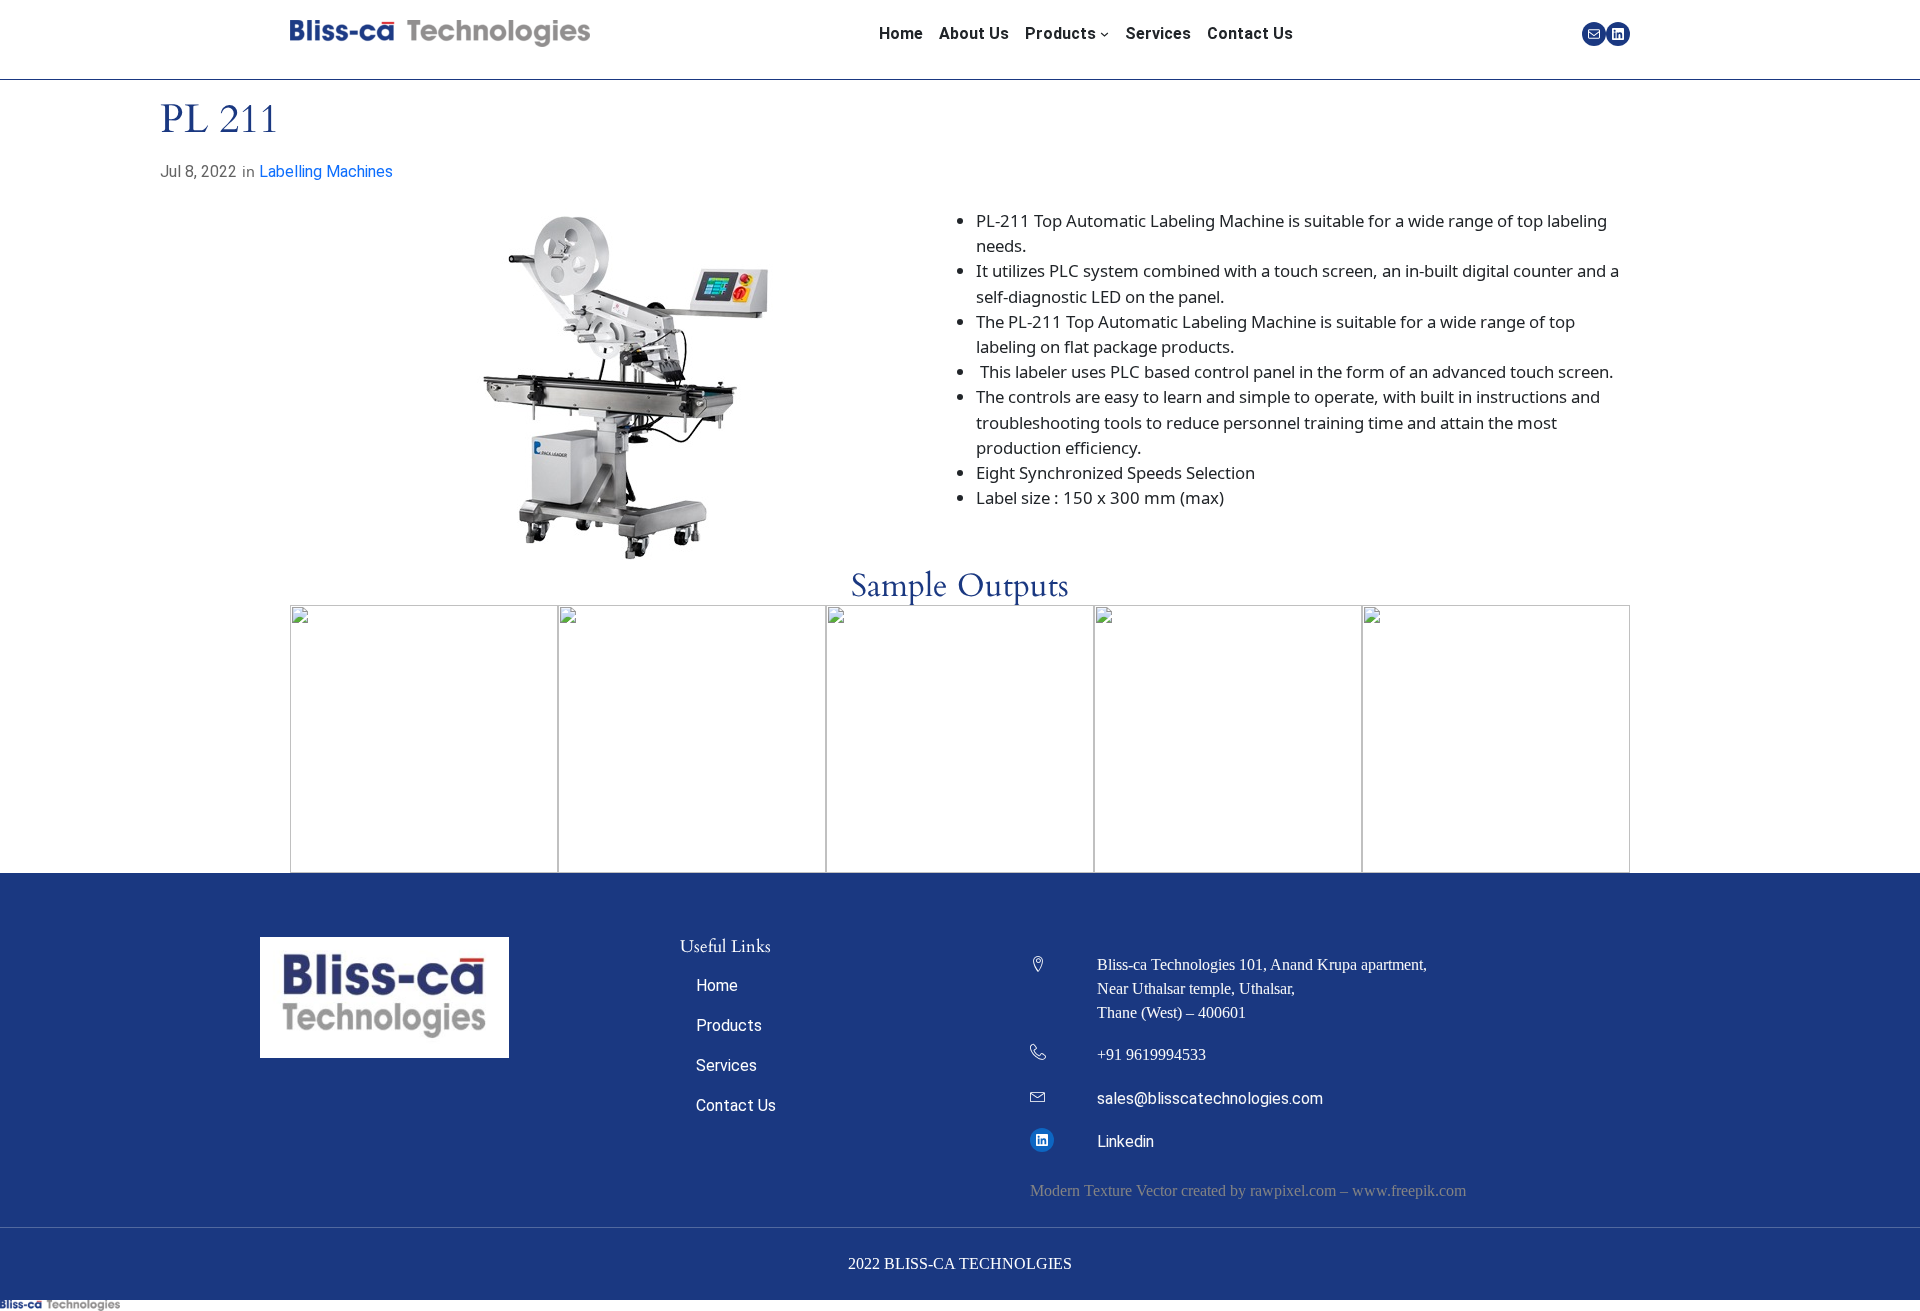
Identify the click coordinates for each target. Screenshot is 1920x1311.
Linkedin (1125, 1141)
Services (726, 1065)
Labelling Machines (326, 171)
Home (717, 985)
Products (729, 1025)
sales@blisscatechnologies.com (1210, 1098)
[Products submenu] (1104, 33)
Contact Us (736, 1105)
